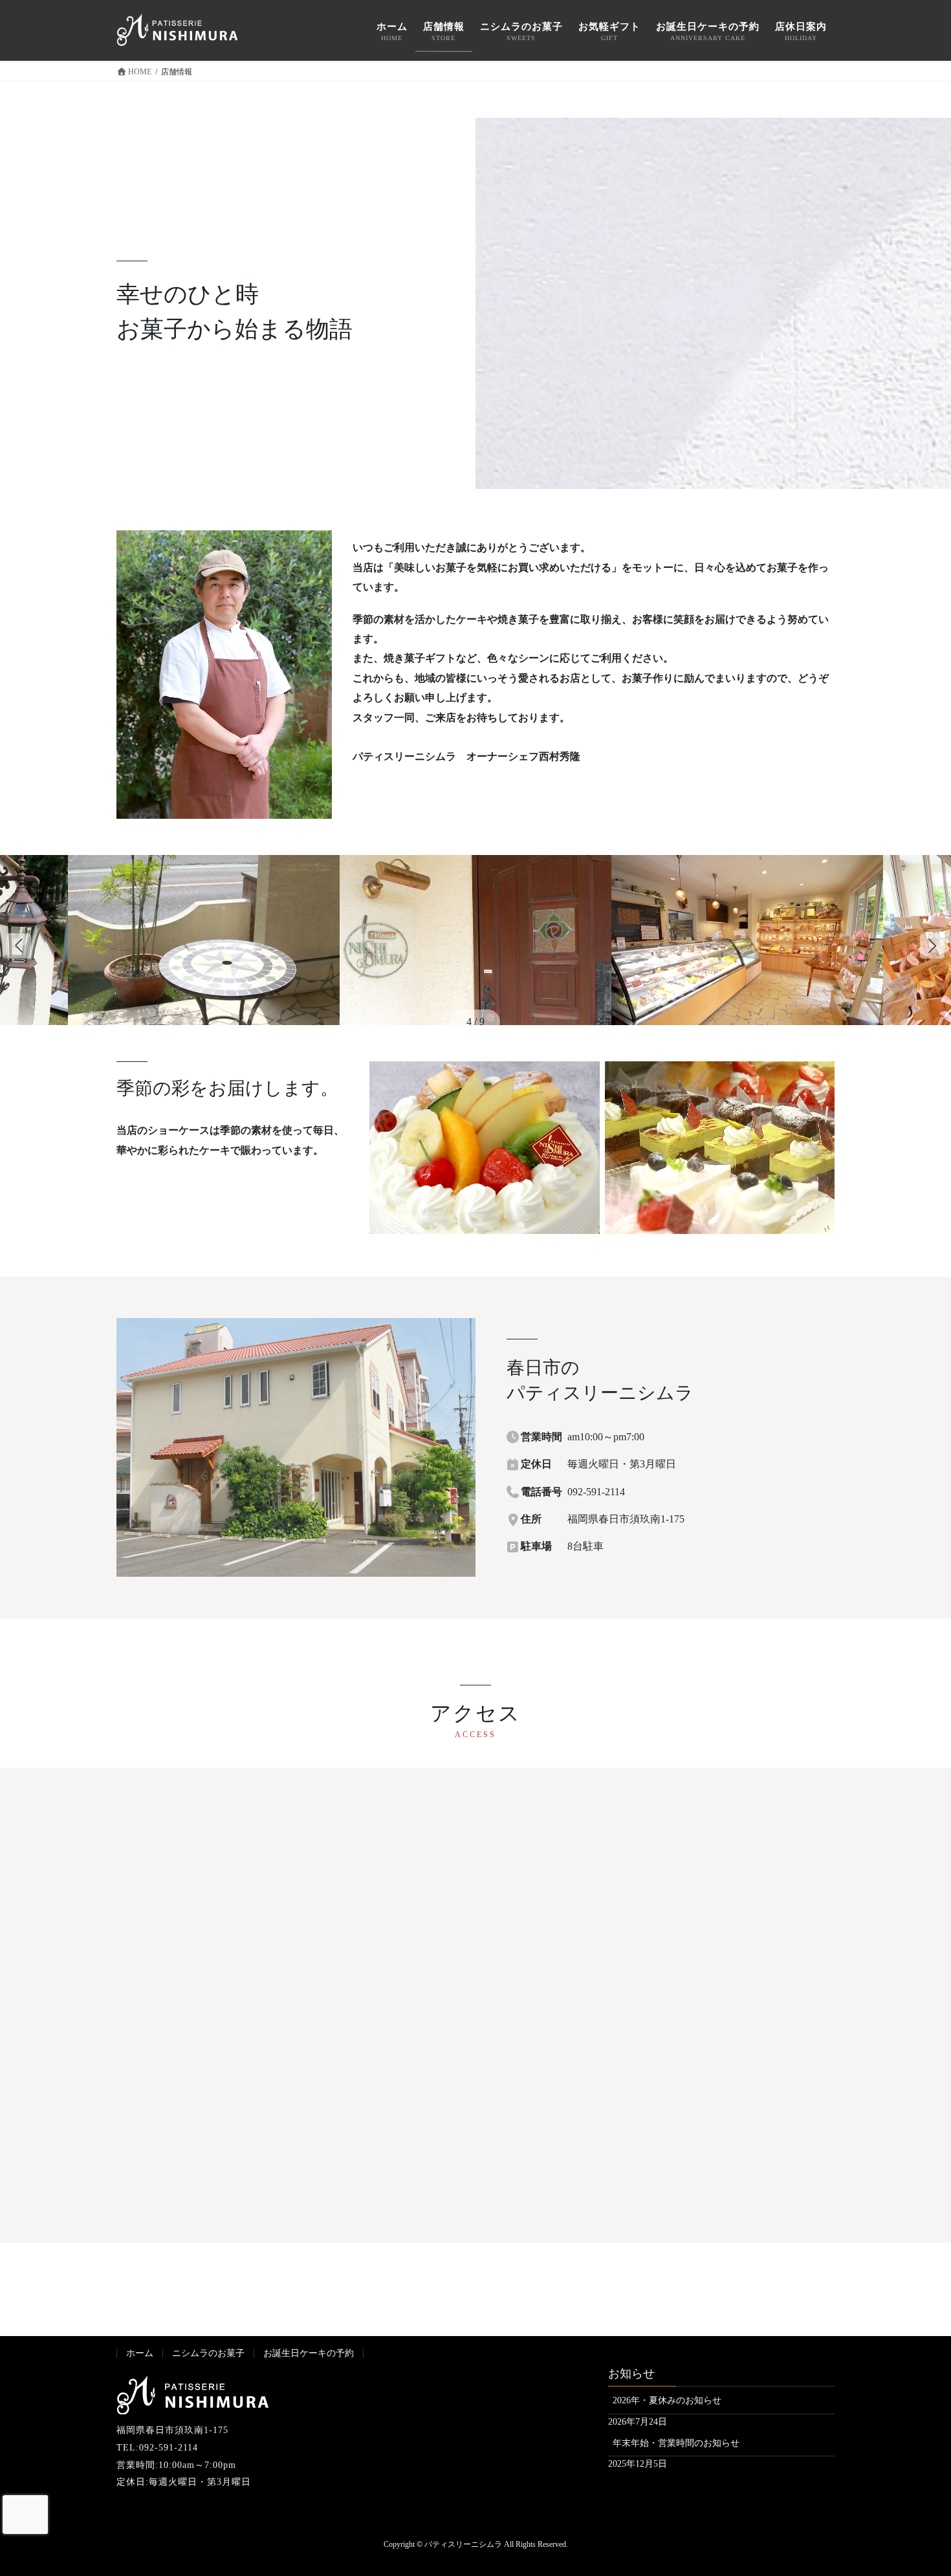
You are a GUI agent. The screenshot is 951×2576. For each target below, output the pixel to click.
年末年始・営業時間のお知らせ (676, 2443)
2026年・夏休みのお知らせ (667, 2400)
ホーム (140, 2353)
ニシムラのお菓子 (208, 2353)
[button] (932, 946)
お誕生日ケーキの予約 (309, 2353)
